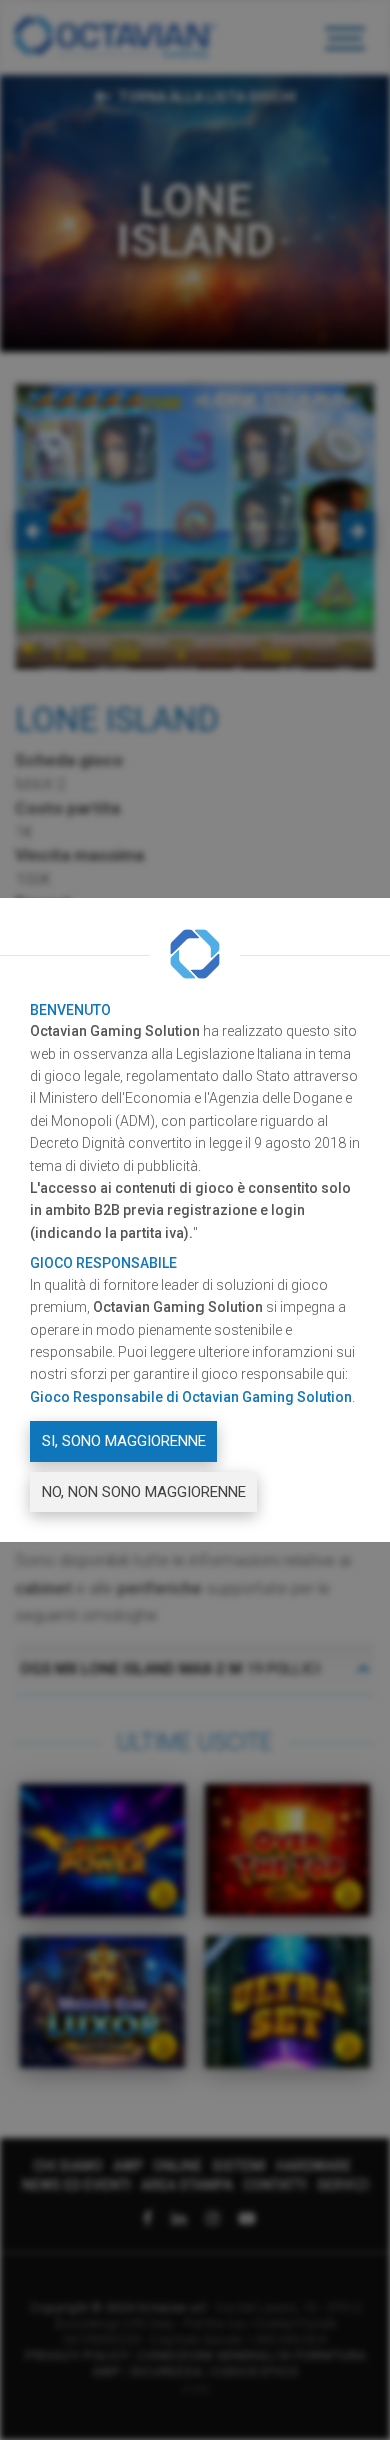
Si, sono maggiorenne (124, 1441)
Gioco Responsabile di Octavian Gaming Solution (191, 1397)
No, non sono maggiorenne (144, 1492)
